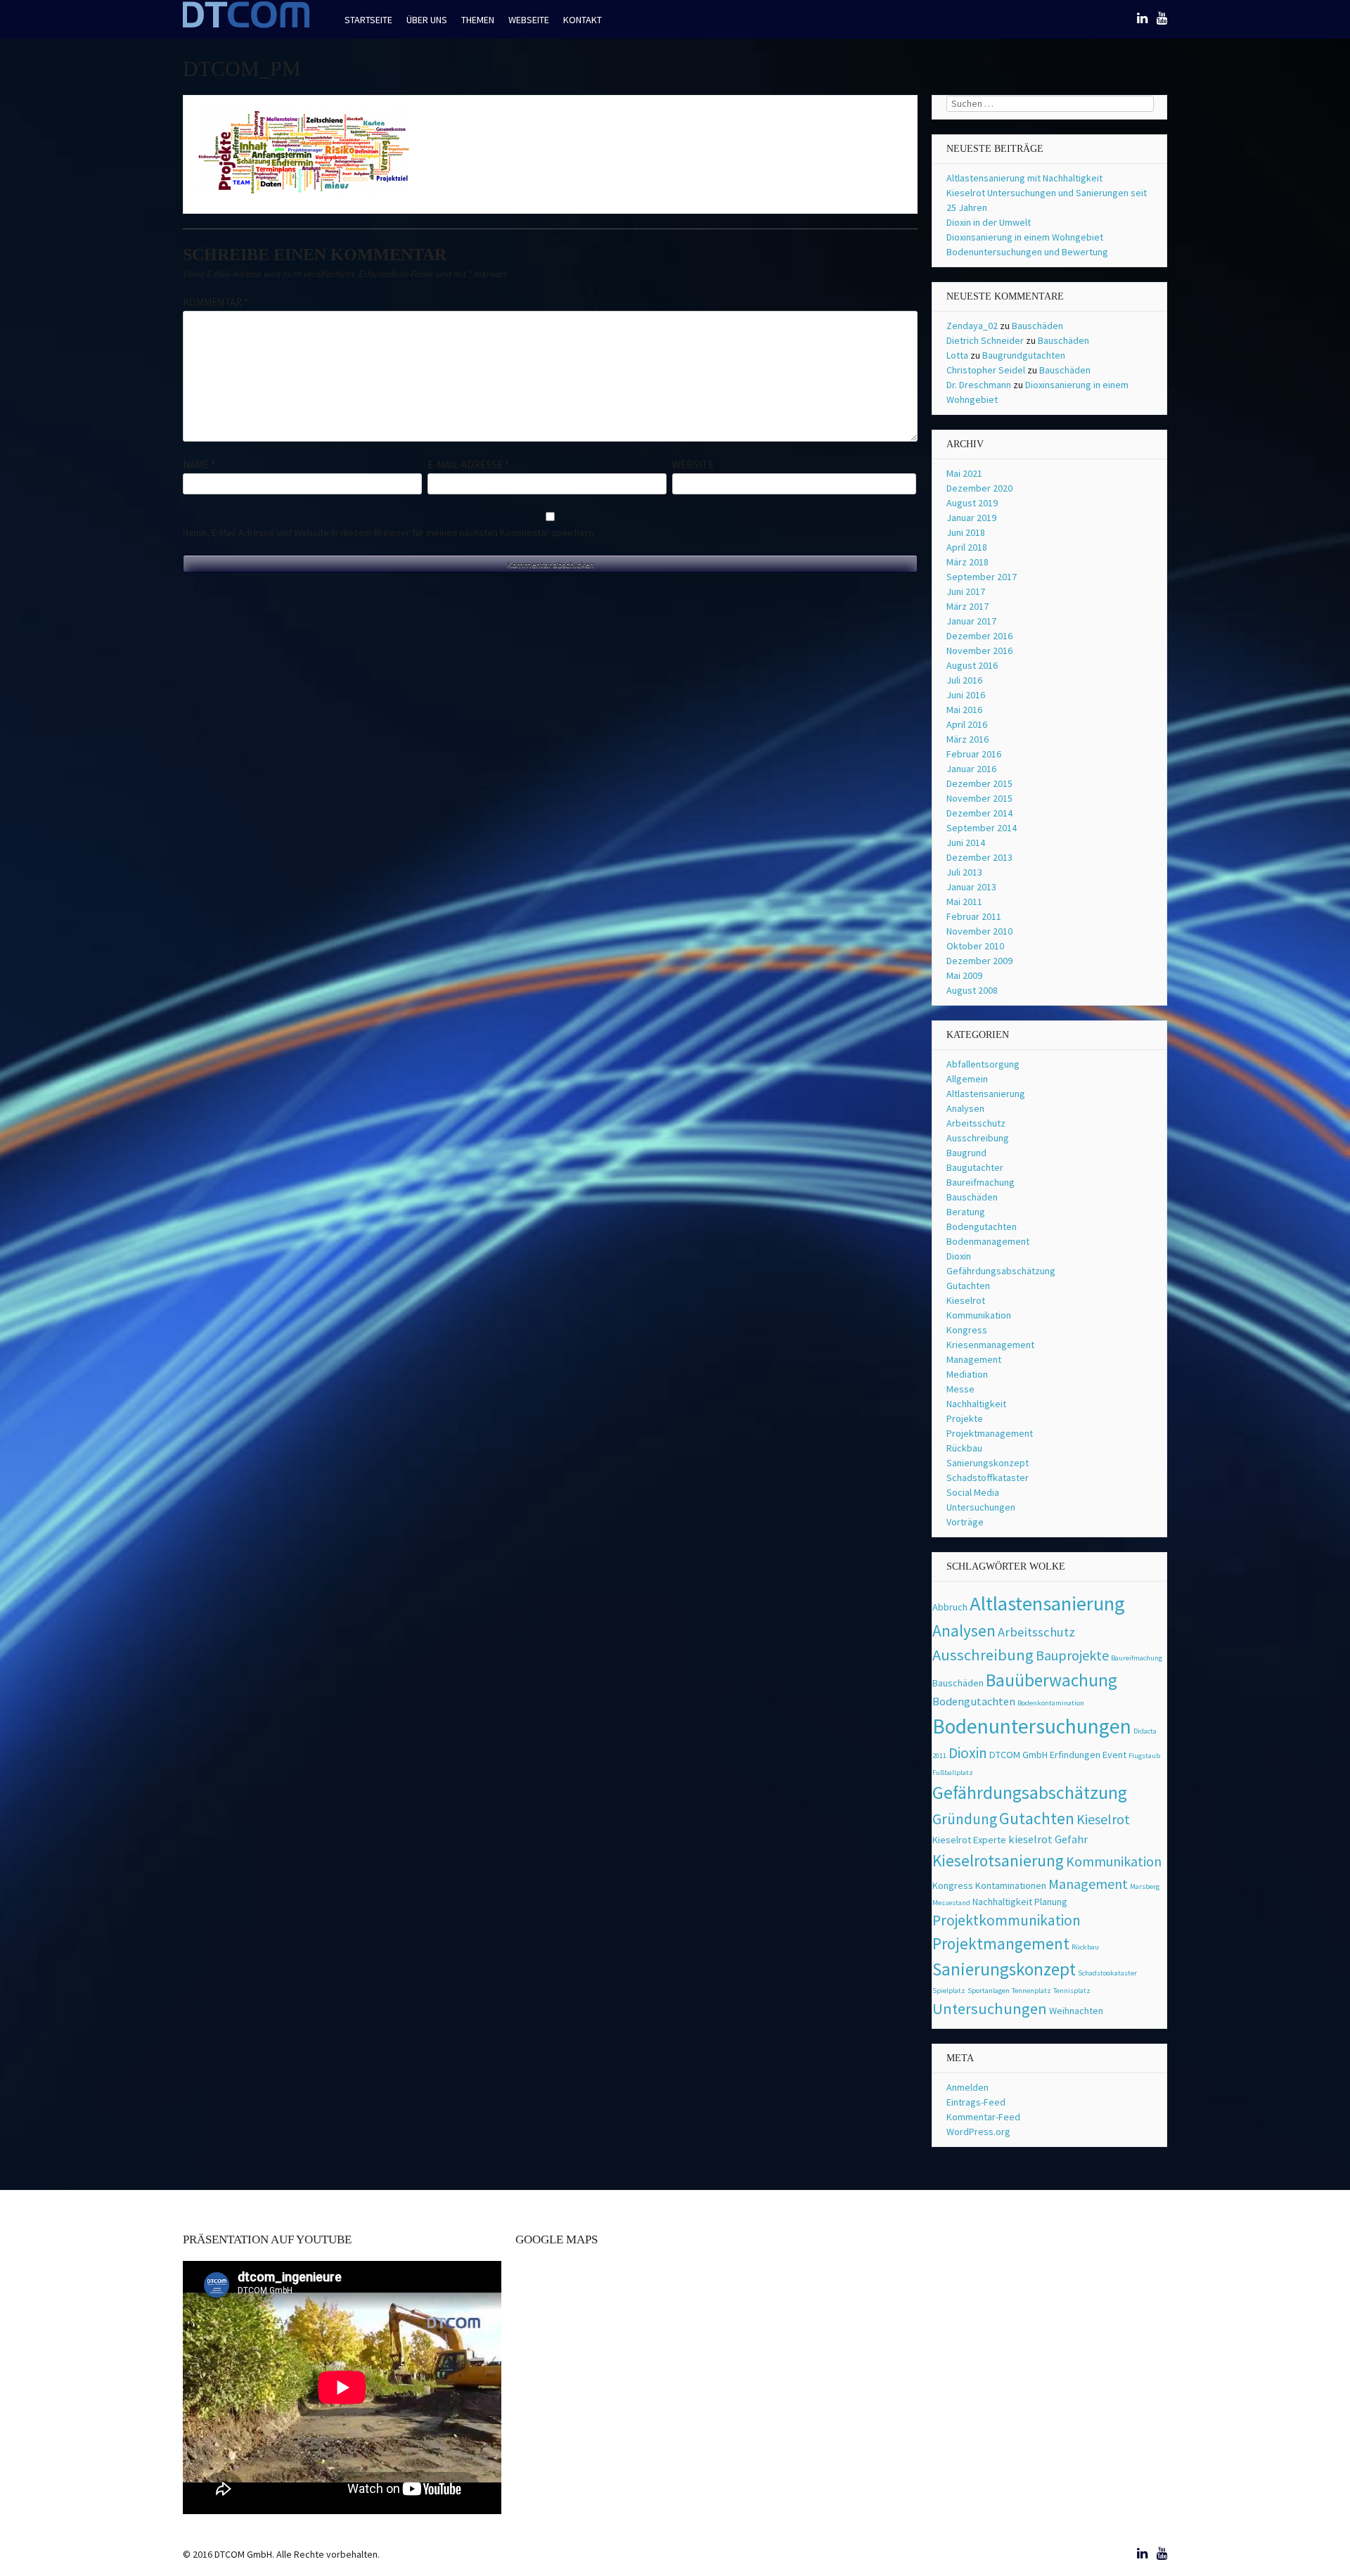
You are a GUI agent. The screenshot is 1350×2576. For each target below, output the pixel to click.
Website (693, 464)
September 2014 (982, 828)
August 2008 (972, 990)
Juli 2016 (964, 680)
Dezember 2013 (979, 857)
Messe (960, 1389)
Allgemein (967, 1079)
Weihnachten (1076, 2011)
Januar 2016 (971, 769)
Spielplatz (949, 1991)
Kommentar (216, 302)
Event (1114, 1755)
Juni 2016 (966, 695)
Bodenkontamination (1051, 1703)
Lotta (957, 355)
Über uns (427, 20)
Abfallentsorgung (983, 1064)
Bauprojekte (1072, 1655)
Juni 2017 (966, 591)
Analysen (965, 1108)
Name (199, 464)
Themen (478, 20)
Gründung (965, 1819)
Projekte (965, 1418)
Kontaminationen (1011, 1885)
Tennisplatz (1072, 1991)
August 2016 (972, 665)
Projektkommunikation (1007, 1920)
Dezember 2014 (979, 813)
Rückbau (964, 1448)
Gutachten (968, 1286)
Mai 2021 (964, 473)
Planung (1051, 1902)
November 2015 (979, 798)
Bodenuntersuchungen (1032, 1726)
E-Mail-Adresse (468, 464)
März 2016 (967, 739)
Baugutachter (975, 1167)
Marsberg (1145, 1886)
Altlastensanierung (986, 1094)
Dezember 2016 (979, 636)
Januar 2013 (971, 887)
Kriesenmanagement (990, 1345)
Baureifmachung (981, 1182)
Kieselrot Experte (969, 1840)
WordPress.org (978, 2132)
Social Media (973, 1492)
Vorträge (965, 1522)
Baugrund (966, 1153)
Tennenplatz (1031, 1991)
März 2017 (967, 606)
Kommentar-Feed (983, 2117)
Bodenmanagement (988, 1241)
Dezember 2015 (979, 783)
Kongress (967, 1330)
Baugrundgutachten (1024, 355)
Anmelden (967, 2087)
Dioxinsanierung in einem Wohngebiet (1025, 237)
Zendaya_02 (972, 326)
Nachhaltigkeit (976, 1404)
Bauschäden (1037, 326)
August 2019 (972, 503)
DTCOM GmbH (1018, 1755)
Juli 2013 (964, 872)
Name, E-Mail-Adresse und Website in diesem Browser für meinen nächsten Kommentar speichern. (389, 532)
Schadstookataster (1107, 1973)
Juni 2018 (966, 532)
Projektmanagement (990, 1433)
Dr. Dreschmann (979, 385)
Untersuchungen (981, 1507)
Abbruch (950, 1607)
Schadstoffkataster (988, 1478)
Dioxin (959, 1256)
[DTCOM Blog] (246, 26)
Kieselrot (966, 1300)
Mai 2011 (964, 902)
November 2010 (979, 931)
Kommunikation (979, 1315)
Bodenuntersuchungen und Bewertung (1027, 252)
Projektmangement (1001, 1943)
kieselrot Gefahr (1048, 1839)
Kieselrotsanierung (998, 1860)
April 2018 (967, 547)
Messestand (951, 1903)
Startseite (368, 20)
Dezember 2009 (979, 961)
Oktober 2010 (975, 946)
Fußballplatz (953, 1773)
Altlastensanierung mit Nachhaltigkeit (1024, 178)
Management (974, 1359)
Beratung (966, 1212)
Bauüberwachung (1052, 1680)
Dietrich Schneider (985, 340)
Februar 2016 (974, 754)
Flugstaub (1144, 1756)
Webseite (529, 20)
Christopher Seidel (986, 370)
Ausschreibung (978, 1138)
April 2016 (967, 724)
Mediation (967, 1374)
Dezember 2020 (979, 488)
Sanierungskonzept (988, 1463)
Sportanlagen (989, 1991)
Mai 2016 (964, 710)
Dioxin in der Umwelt (989, 222)
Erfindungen (1075, 1755)
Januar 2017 (971, 621)
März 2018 (967, 562)
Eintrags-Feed (976, 2102)
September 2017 (982, 577)
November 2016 (979, 651)
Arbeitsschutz (976, 1123)
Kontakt (583, 20)
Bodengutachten (982, 1226)
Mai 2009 (964, 975)
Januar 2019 (971, 518)
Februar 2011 (974, 916)
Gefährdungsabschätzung (1001, 1271)
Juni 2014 (966, 842)
